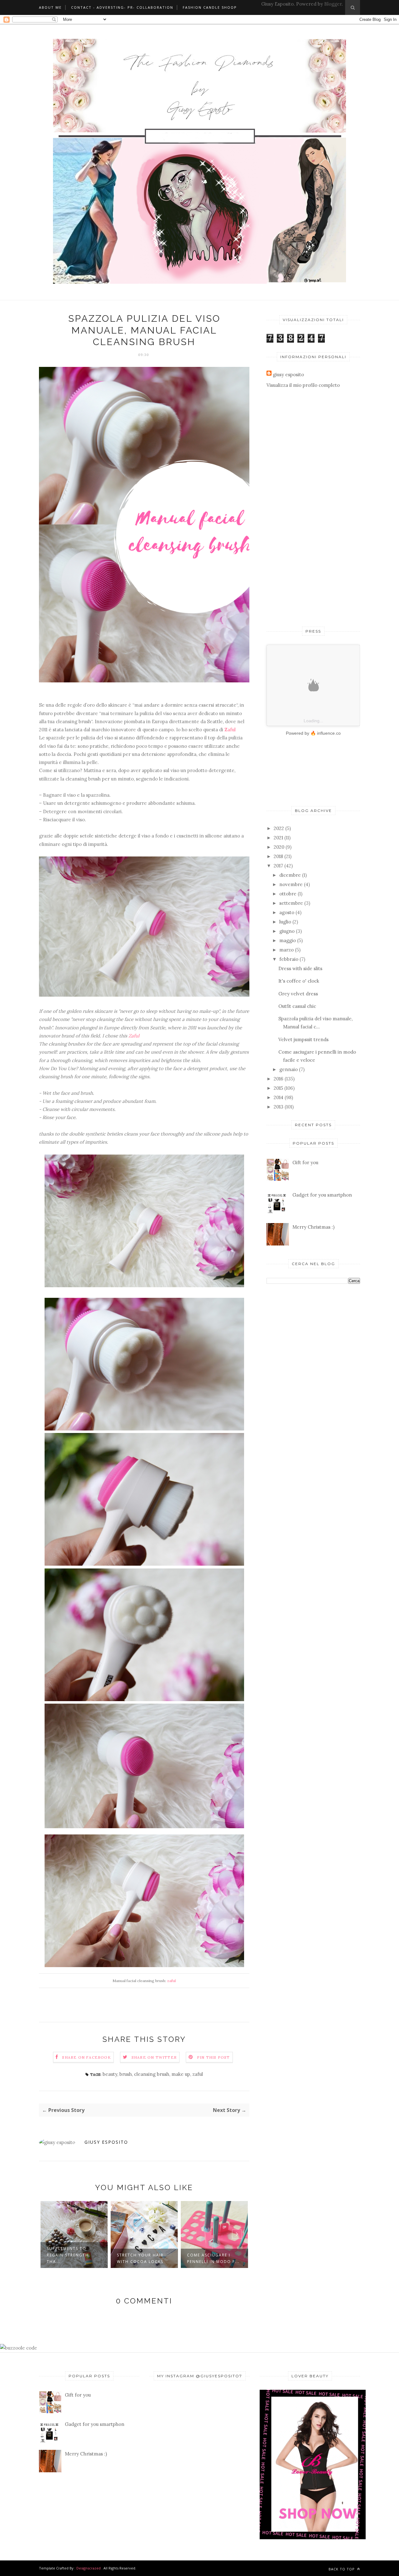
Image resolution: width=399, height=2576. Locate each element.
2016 (279, 1079)
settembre (291, 903)
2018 (278, 856)
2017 (278, 866)
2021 (278, 838)
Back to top (342, 2569)
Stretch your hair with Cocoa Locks (70, 2258)
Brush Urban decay (212, 2255)
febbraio (289, 959)
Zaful (231, 730)
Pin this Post (214, 2057)
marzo (286, 950)
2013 (279, 1107)
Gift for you (305, 1162)
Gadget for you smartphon (322, 1195)
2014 (279, 1097)
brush (126, 2074)
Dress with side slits (300, 968)
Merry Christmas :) (313, 1227)
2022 (279, 828)
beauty (110, 2074)
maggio (288, 940)
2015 (278, 1088)
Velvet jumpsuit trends (303, 1039)
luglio (285, 922)
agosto (287, 912)
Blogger (333, 4)
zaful (171, 1981)
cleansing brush (152, 2074)
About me (50, 7)
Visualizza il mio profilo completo (303, 385)
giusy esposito (106, 2142)
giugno (287, 931)
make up (181, 2074)
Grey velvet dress (298, 994)
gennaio (288, 1069)
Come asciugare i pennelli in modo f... (143, 2258)
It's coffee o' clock (299, 981)
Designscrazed (89, 2568)
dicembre (290, 875)
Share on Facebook (86, 2057)
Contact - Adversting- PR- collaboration (122, 7)
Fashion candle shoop (210, 7)
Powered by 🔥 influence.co (313, 733)
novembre (291, 884)
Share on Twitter (154, 2057)
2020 (279, 847)
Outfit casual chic (297, 1006)
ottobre (288, 894)
